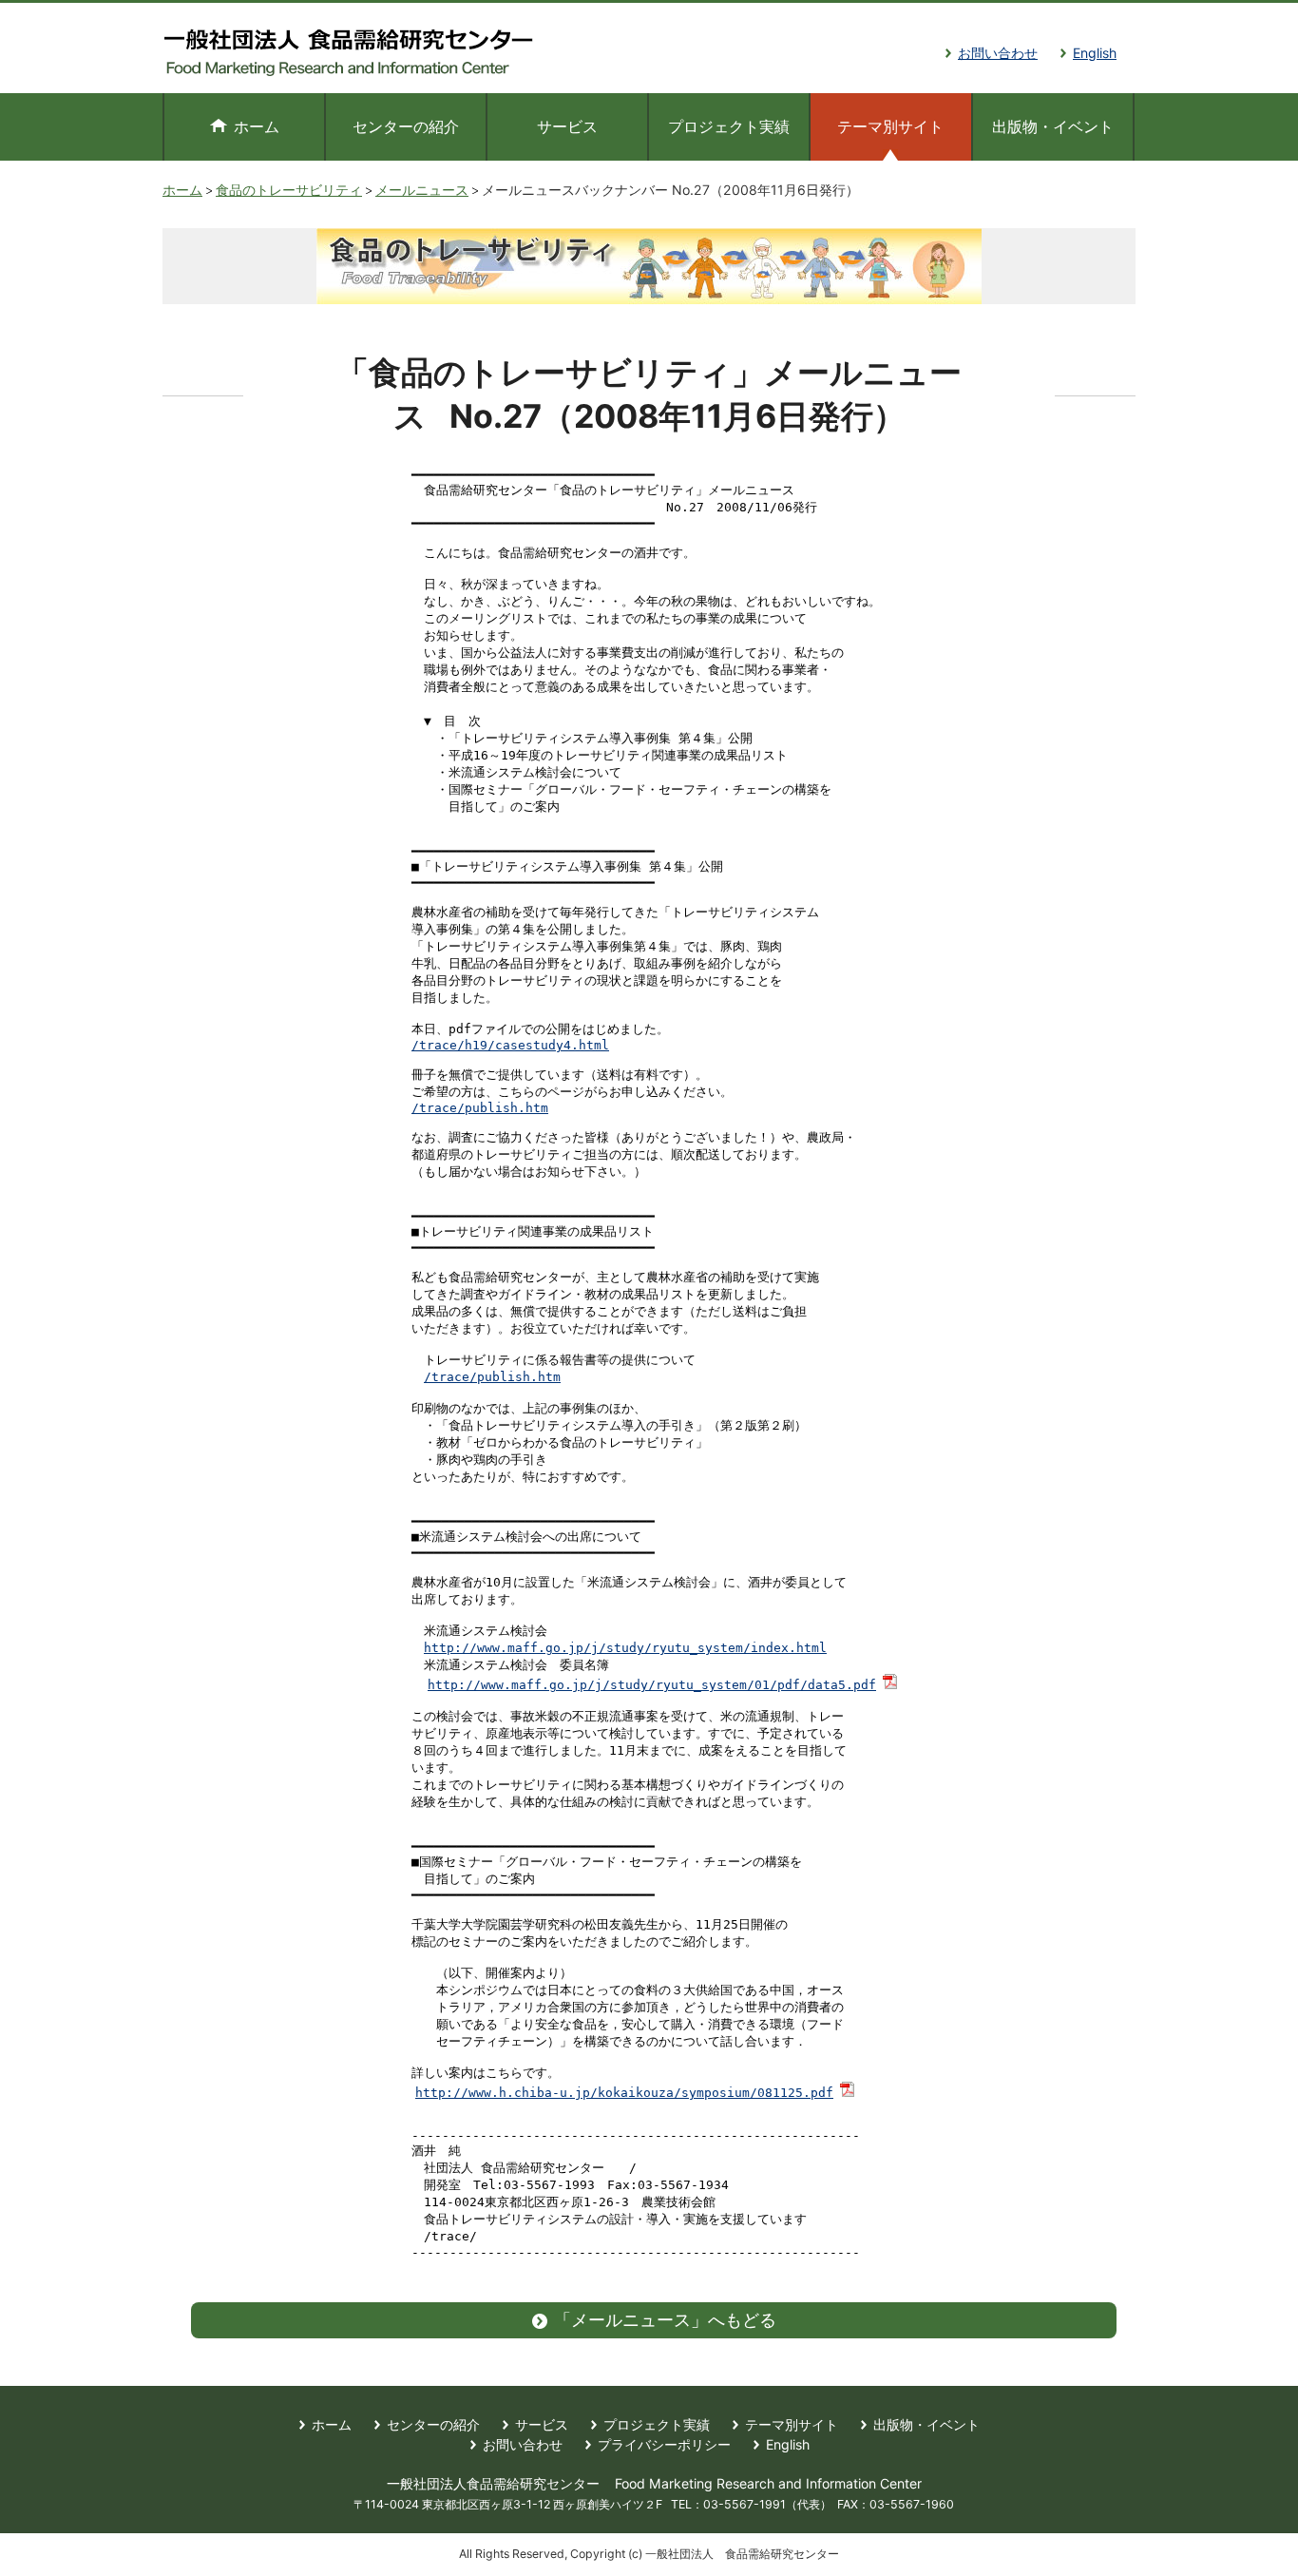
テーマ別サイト (792, 2424)
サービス (567, 126)
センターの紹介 (406, 126)
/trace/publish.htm (480, 1108)
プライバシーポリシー (664, 2444)
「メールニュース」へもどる (665, 2320)
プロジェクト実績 (729, 126)
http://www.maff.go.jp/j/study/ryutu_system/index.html (625, 1648)
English (1095, 53)
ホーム (257, 126)
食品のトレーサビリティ (289, 190)
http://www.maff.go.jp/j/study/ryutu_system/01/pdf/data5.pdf (652, 1685)
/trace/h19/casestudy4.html (510, 1045)
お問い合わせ (998, 53)
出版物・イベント (1053, 126)
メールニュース (422, 190)
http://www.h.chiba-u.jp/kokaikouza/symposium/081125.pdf (624, 2093)
